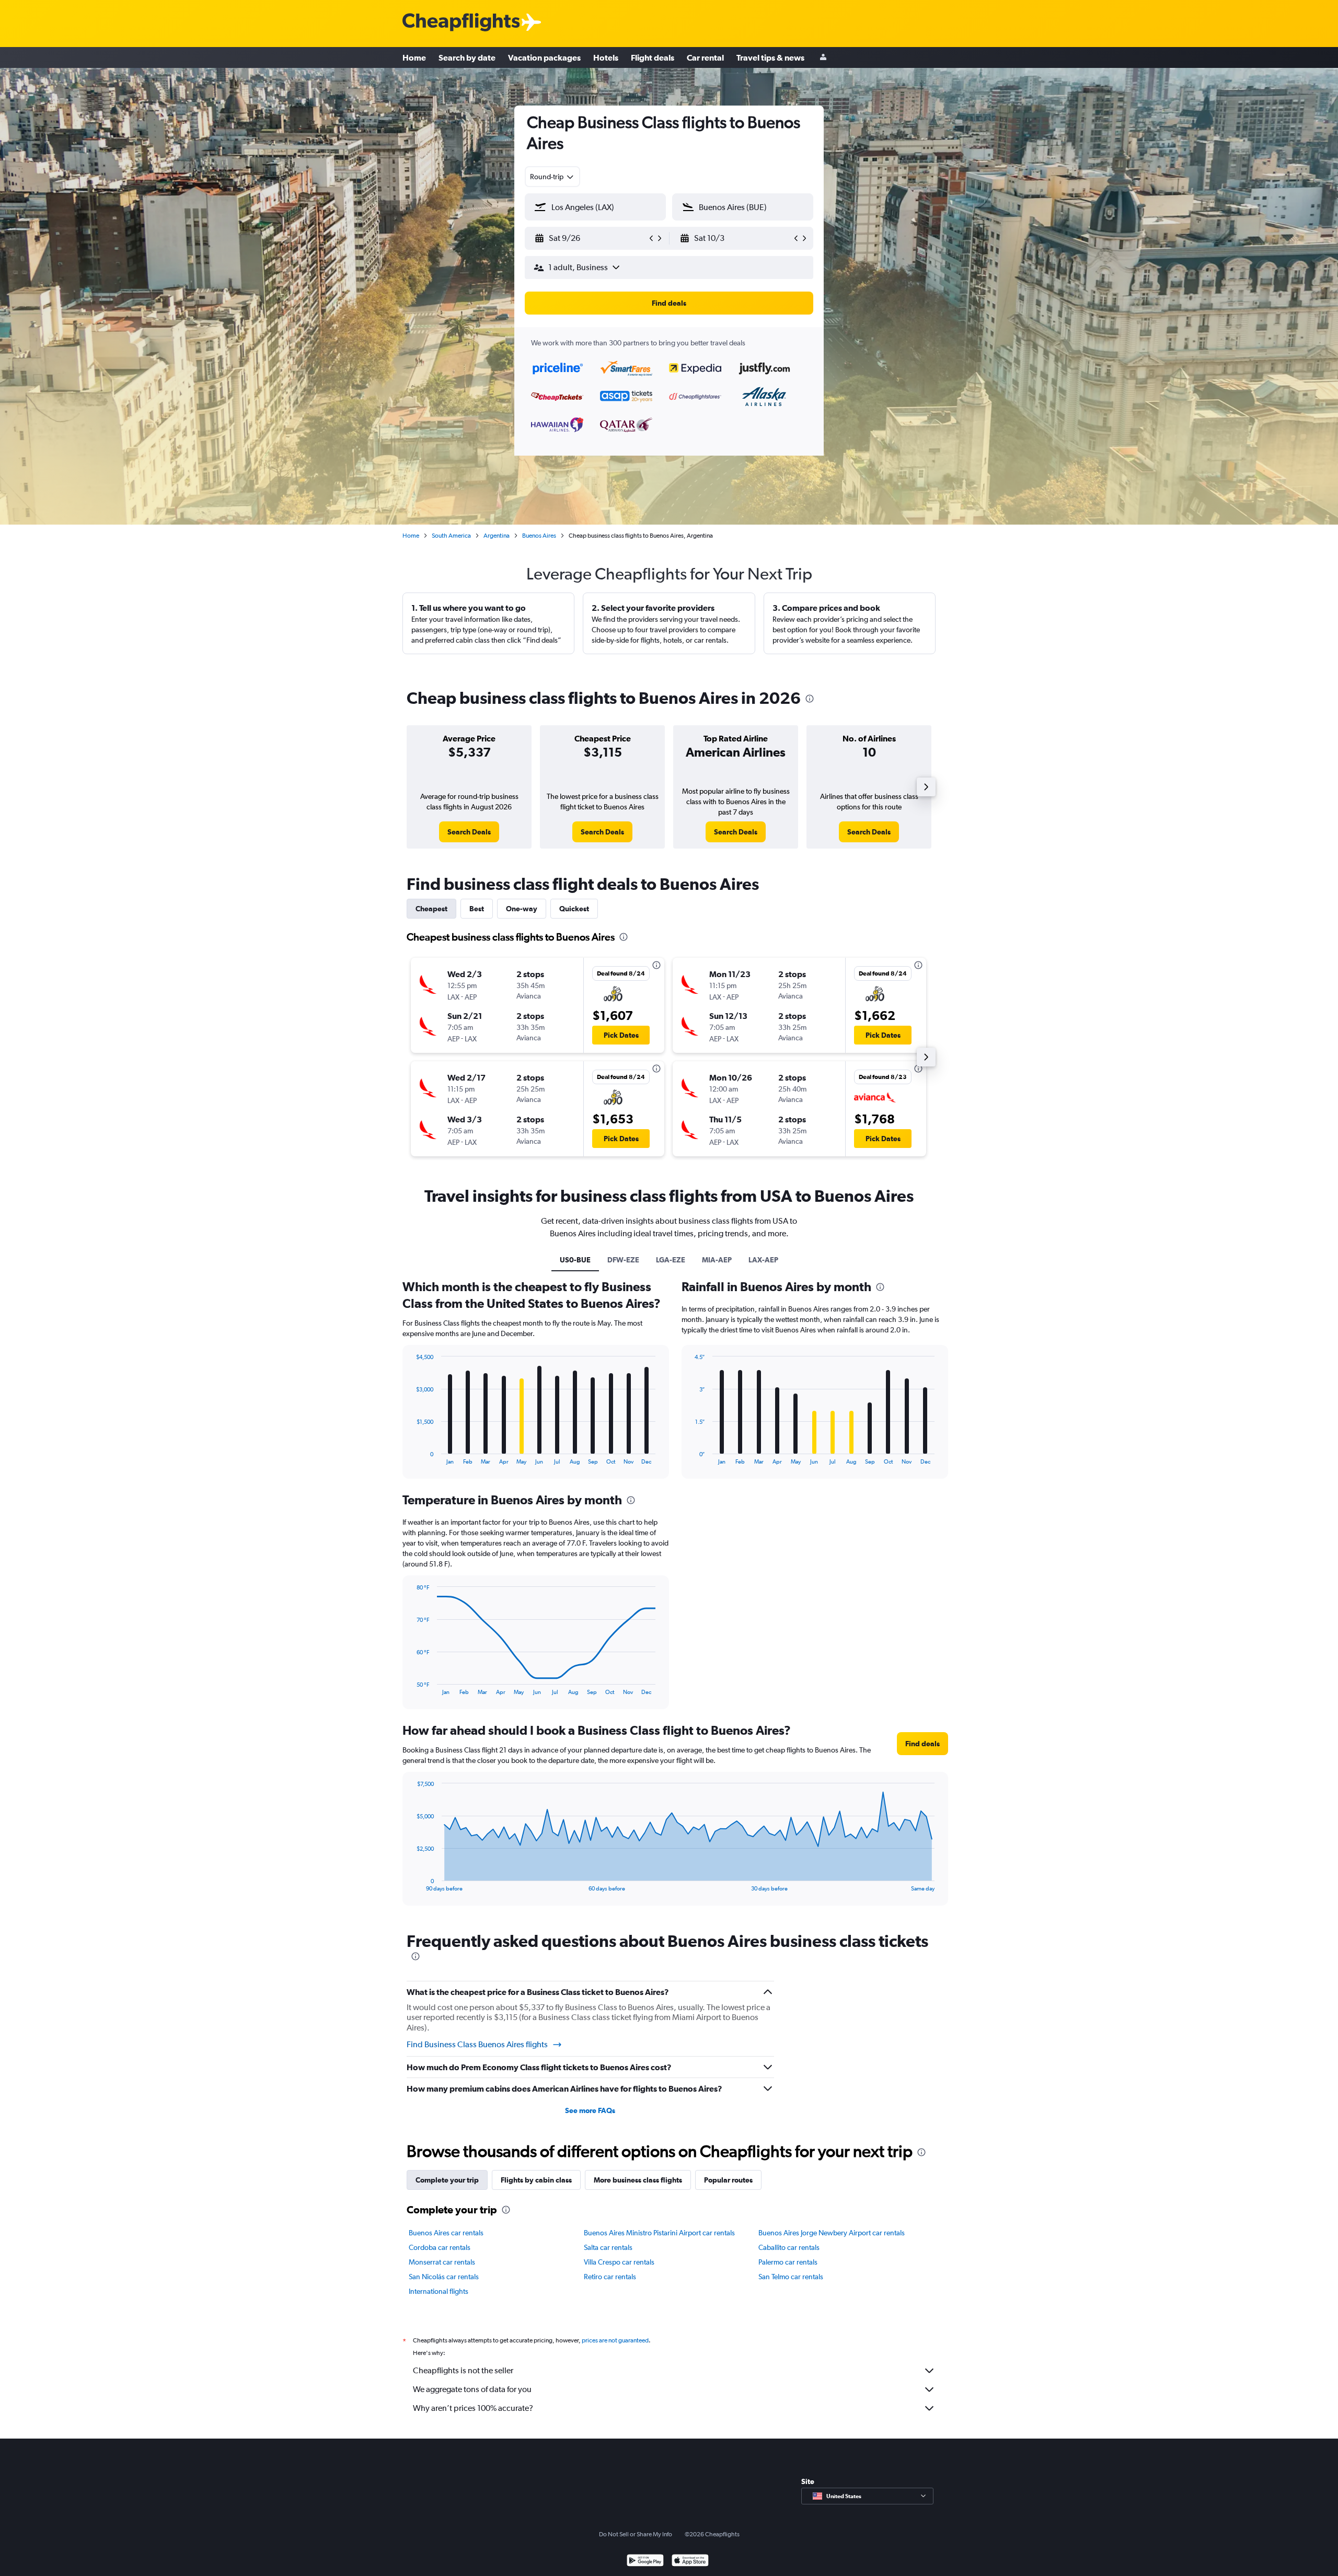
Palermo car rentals (788, 2262)
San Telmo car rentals (791, 2277)
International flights (439, 2291)
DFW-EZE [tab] (623, 1260)
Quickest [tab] (574, 909)
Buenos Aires (539, 536)
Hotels (606, 57)
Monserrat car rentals (442, 2262)
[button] (591, 238)
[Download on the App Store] (690, 2562)
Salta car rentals (608, 2247)
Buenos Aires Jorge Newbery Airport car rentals (832, 2233)
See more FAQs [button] (590, 2110)
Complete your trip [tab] (447, 2180)
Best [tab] (477, 909)
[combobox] (552, 177)
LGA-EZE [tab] (671, 1260)
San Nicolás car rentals (444, 2277)
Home (414, 57)
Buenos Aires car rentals (446, 2233)
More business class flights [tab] (638, 2180)
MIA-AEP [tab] (717, 1260)
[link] (469, 832)
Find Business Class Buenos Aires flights (477, 2044)
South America (451, 536)
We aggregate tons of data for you (472, 2389)
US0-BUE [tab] (575, 1260)
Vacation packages (544, 57)
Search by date (467, 57)
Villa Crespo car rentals (619, 2262)
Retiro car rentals (610, 2277)
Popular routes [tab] (728, 2180)
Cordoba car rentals (440, 2247)
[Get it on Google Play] (645, 2562)
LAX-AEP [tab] (763, 1260)
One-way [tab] (522, 909)
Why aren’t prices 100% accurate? (473, 2408)
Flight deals (653, 57)
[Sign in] (823, 58)
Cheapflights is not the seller (463, 2370)
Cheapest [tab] (431, 909)
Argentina (497, 536)
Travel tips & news (770, 57)
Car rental (705, 57)
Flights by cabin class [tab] (536, 2180)
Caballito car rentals (789, 2247)
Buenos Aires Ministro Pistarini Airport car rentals (659, 2233)
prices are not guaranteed (615, 2340)
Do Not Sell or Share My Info (636, 2534)
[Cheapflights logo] (461, 23)
